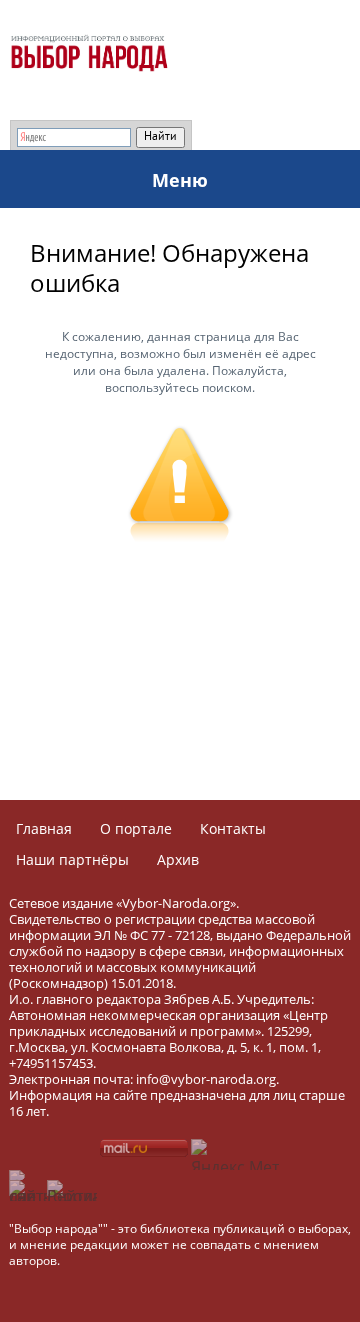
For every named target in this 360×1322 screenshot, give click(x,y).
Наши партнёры (72, 859)
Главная (44, 828)
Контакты (233, 828)
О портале (136, 828)
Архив (178, 859)
